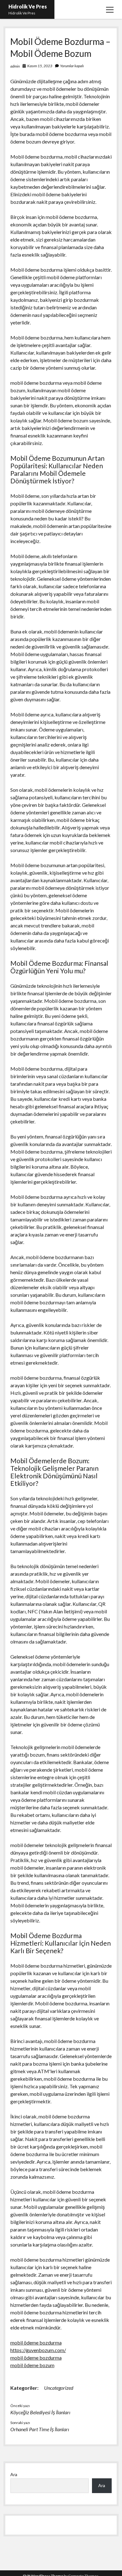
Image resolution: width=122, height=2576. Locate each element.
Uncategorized (59, 2388)
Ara (14, 2474)
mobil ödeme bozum (32, 2365)
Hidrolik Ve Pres (28, 6)
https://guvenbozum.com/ (38, 2350)
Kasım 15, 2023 (40, 66)
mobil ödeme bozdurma (36, 2342)
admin (15, 66)
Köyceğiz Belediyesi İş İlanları (40, 2412)
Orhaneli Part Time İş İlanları (40, 2429)
